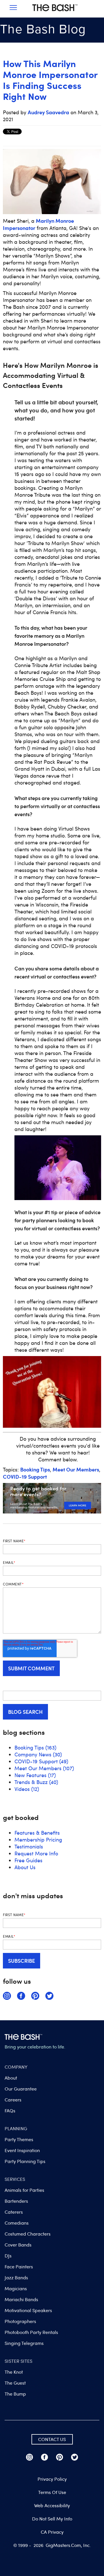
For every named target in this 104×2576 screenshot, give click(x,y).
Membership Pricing (38, 1840)
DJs (8, 2256)
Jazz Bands (16, 2278)
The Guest (15, 2383)
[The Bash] (55, 13)
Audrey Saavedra (48, 112)
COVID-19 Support (25, 1477)
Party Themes (19, 2139)
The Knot (14, 2372)
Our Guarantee (21, 2089)
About (11, 2078)
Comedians (17, 2223)
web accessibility (52, 2505)
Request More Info (36, 1853)
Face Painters (19, 2267)
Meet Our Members (76, 1469)
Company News (38, 1754)
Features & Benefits (37, 1833)
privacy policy (52, 2479)
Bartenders (16, 2201)
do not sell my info (52, 2519)
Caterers (14, 2212)
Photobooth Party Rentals (31, 2332)
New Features (35, 1775)
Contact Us (52, 2439)
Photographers (20, 2321)
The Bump (15, 2394)
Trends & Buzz (36, 1782)
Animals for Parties (24, 2190)
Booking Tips (35, 1469)
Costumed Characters (28, 2234)
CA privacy (52, 2532)
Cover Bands (18, 2245)
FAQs (10, 2111)
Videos (27, 1789)
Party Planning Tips (25, 2161)
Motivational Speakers (28, 2310)
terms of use (52, 2492)
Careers (13, 2100)
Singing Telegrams (24, 2343)
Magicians (16, 2288)
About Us (25, 1867)
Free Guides (28, 1860)
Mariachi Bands (21, 2299)
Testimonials (29, 1846)
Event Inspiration (22, 2150)
